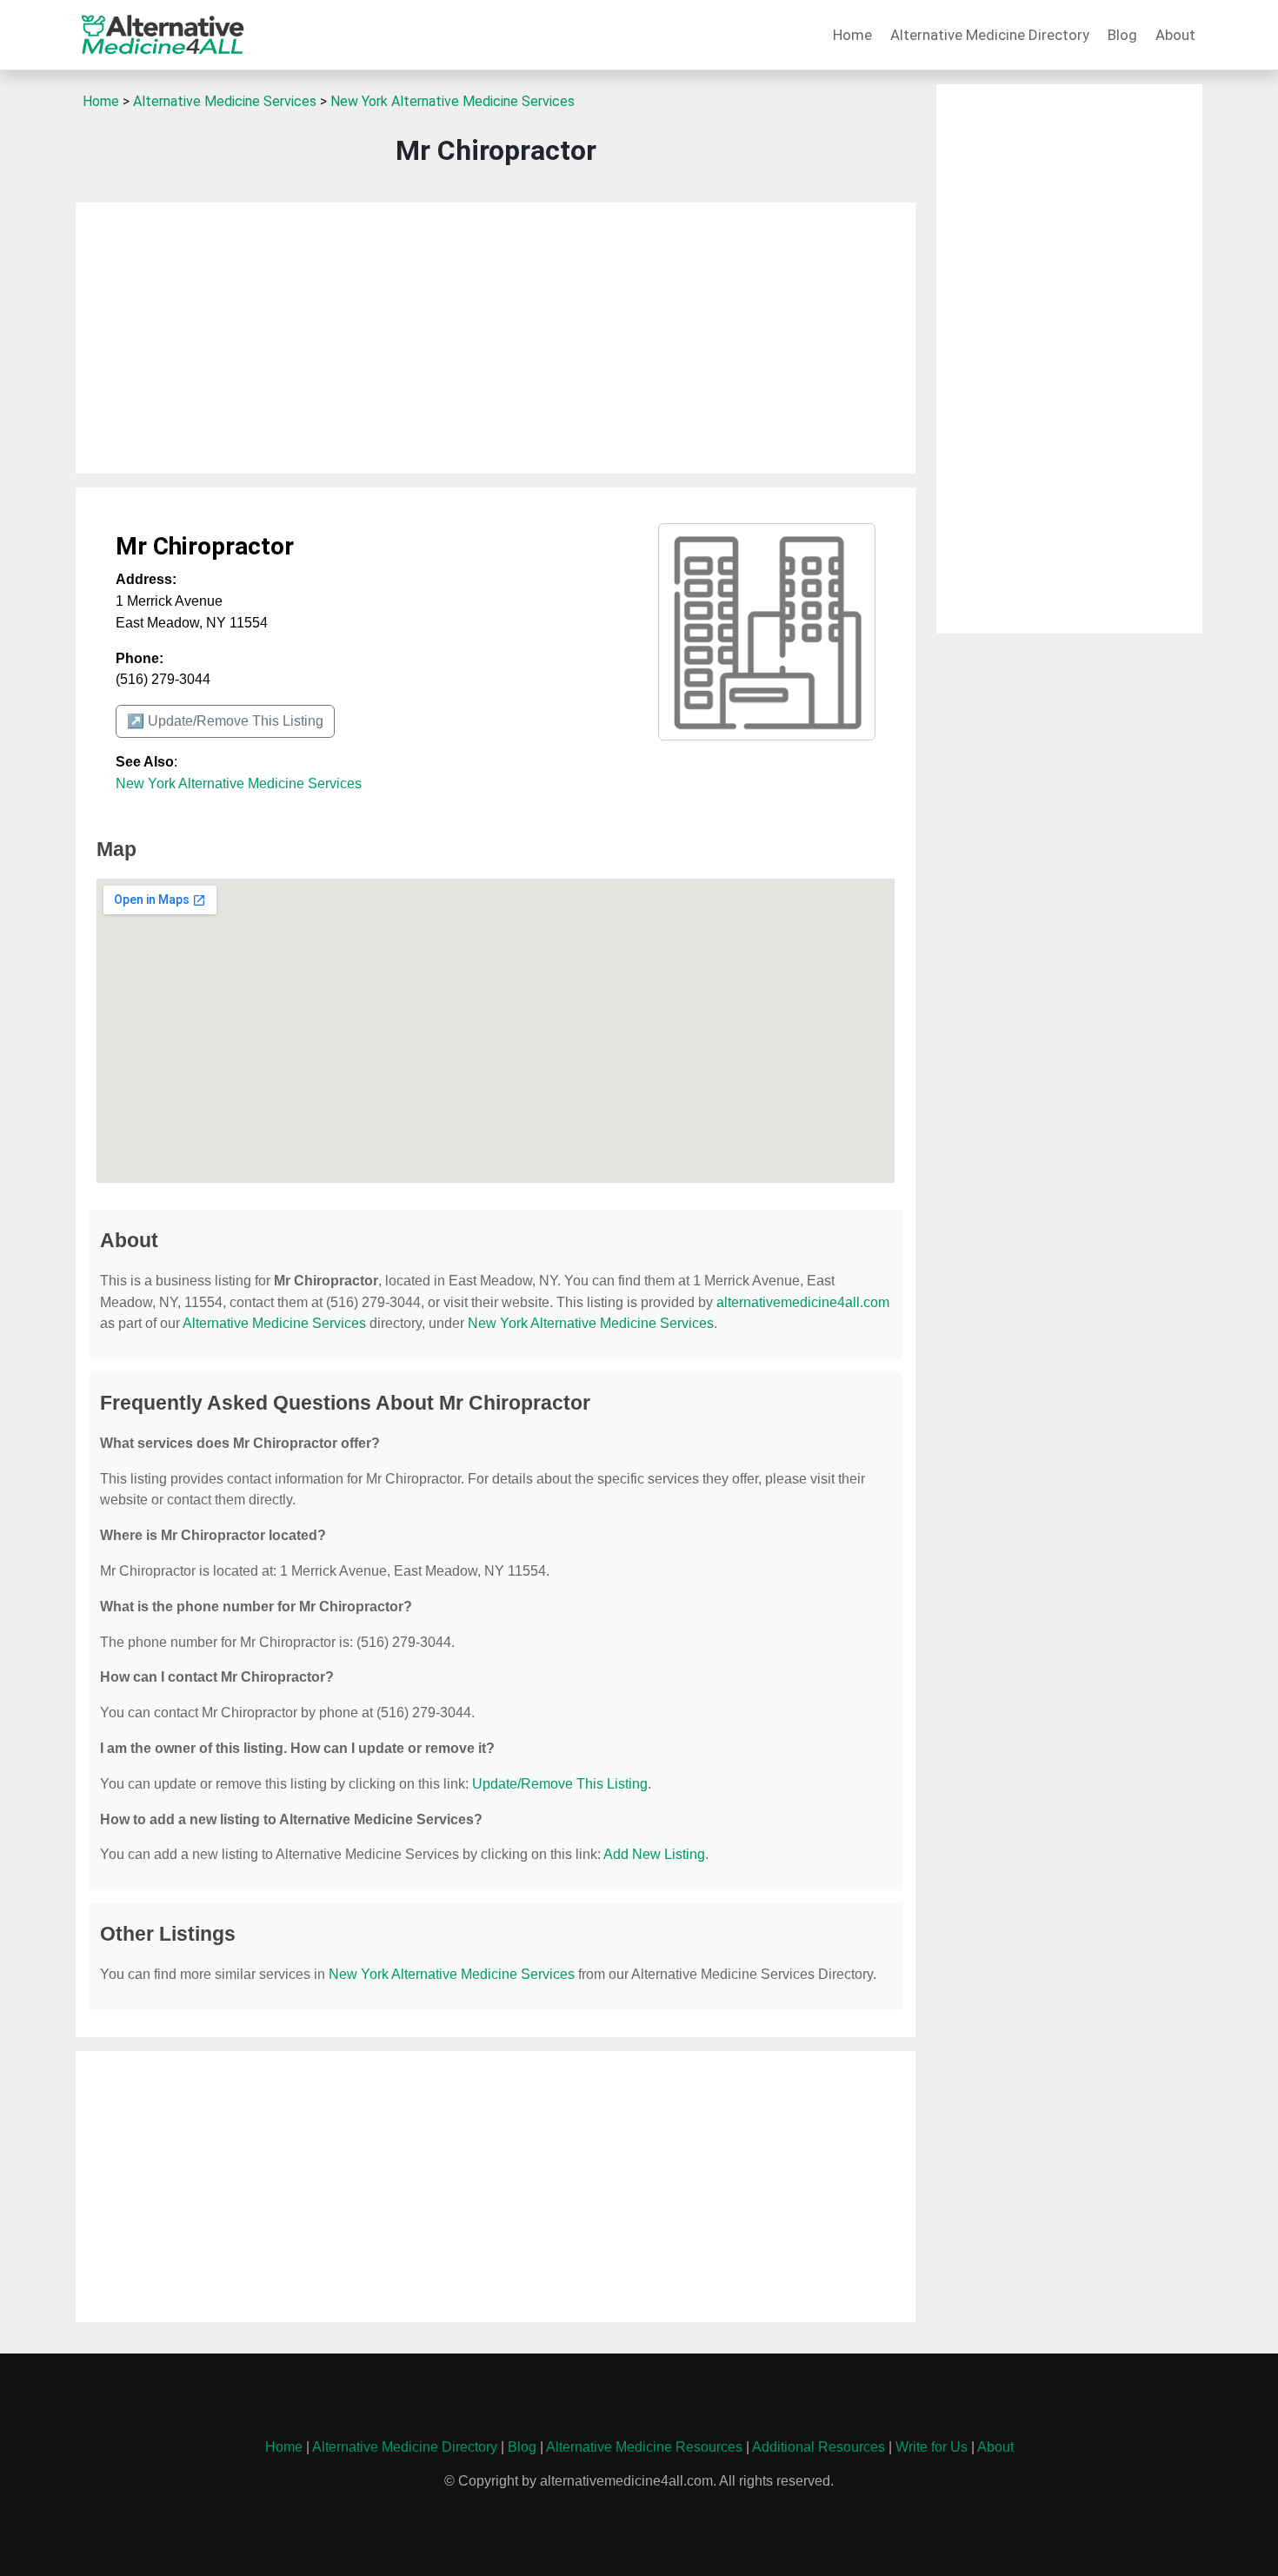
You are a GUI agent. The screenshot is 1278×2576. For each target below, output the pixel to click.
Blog (1122, 35)
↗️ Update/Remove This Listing (225, 721)
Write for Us (932, 2447)
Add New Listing (654, 1854)
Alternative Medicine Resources (644, 2447)
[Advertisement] (496, 338)
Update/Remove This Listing (560, 1784)
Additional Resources (819, 2447)
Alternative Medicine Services (225, 101)
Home (852, 35)
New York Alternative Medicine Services (453, 101)
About (1175, 35)
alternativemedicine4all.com (803, 1302)
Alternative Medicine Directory (990, 35)
